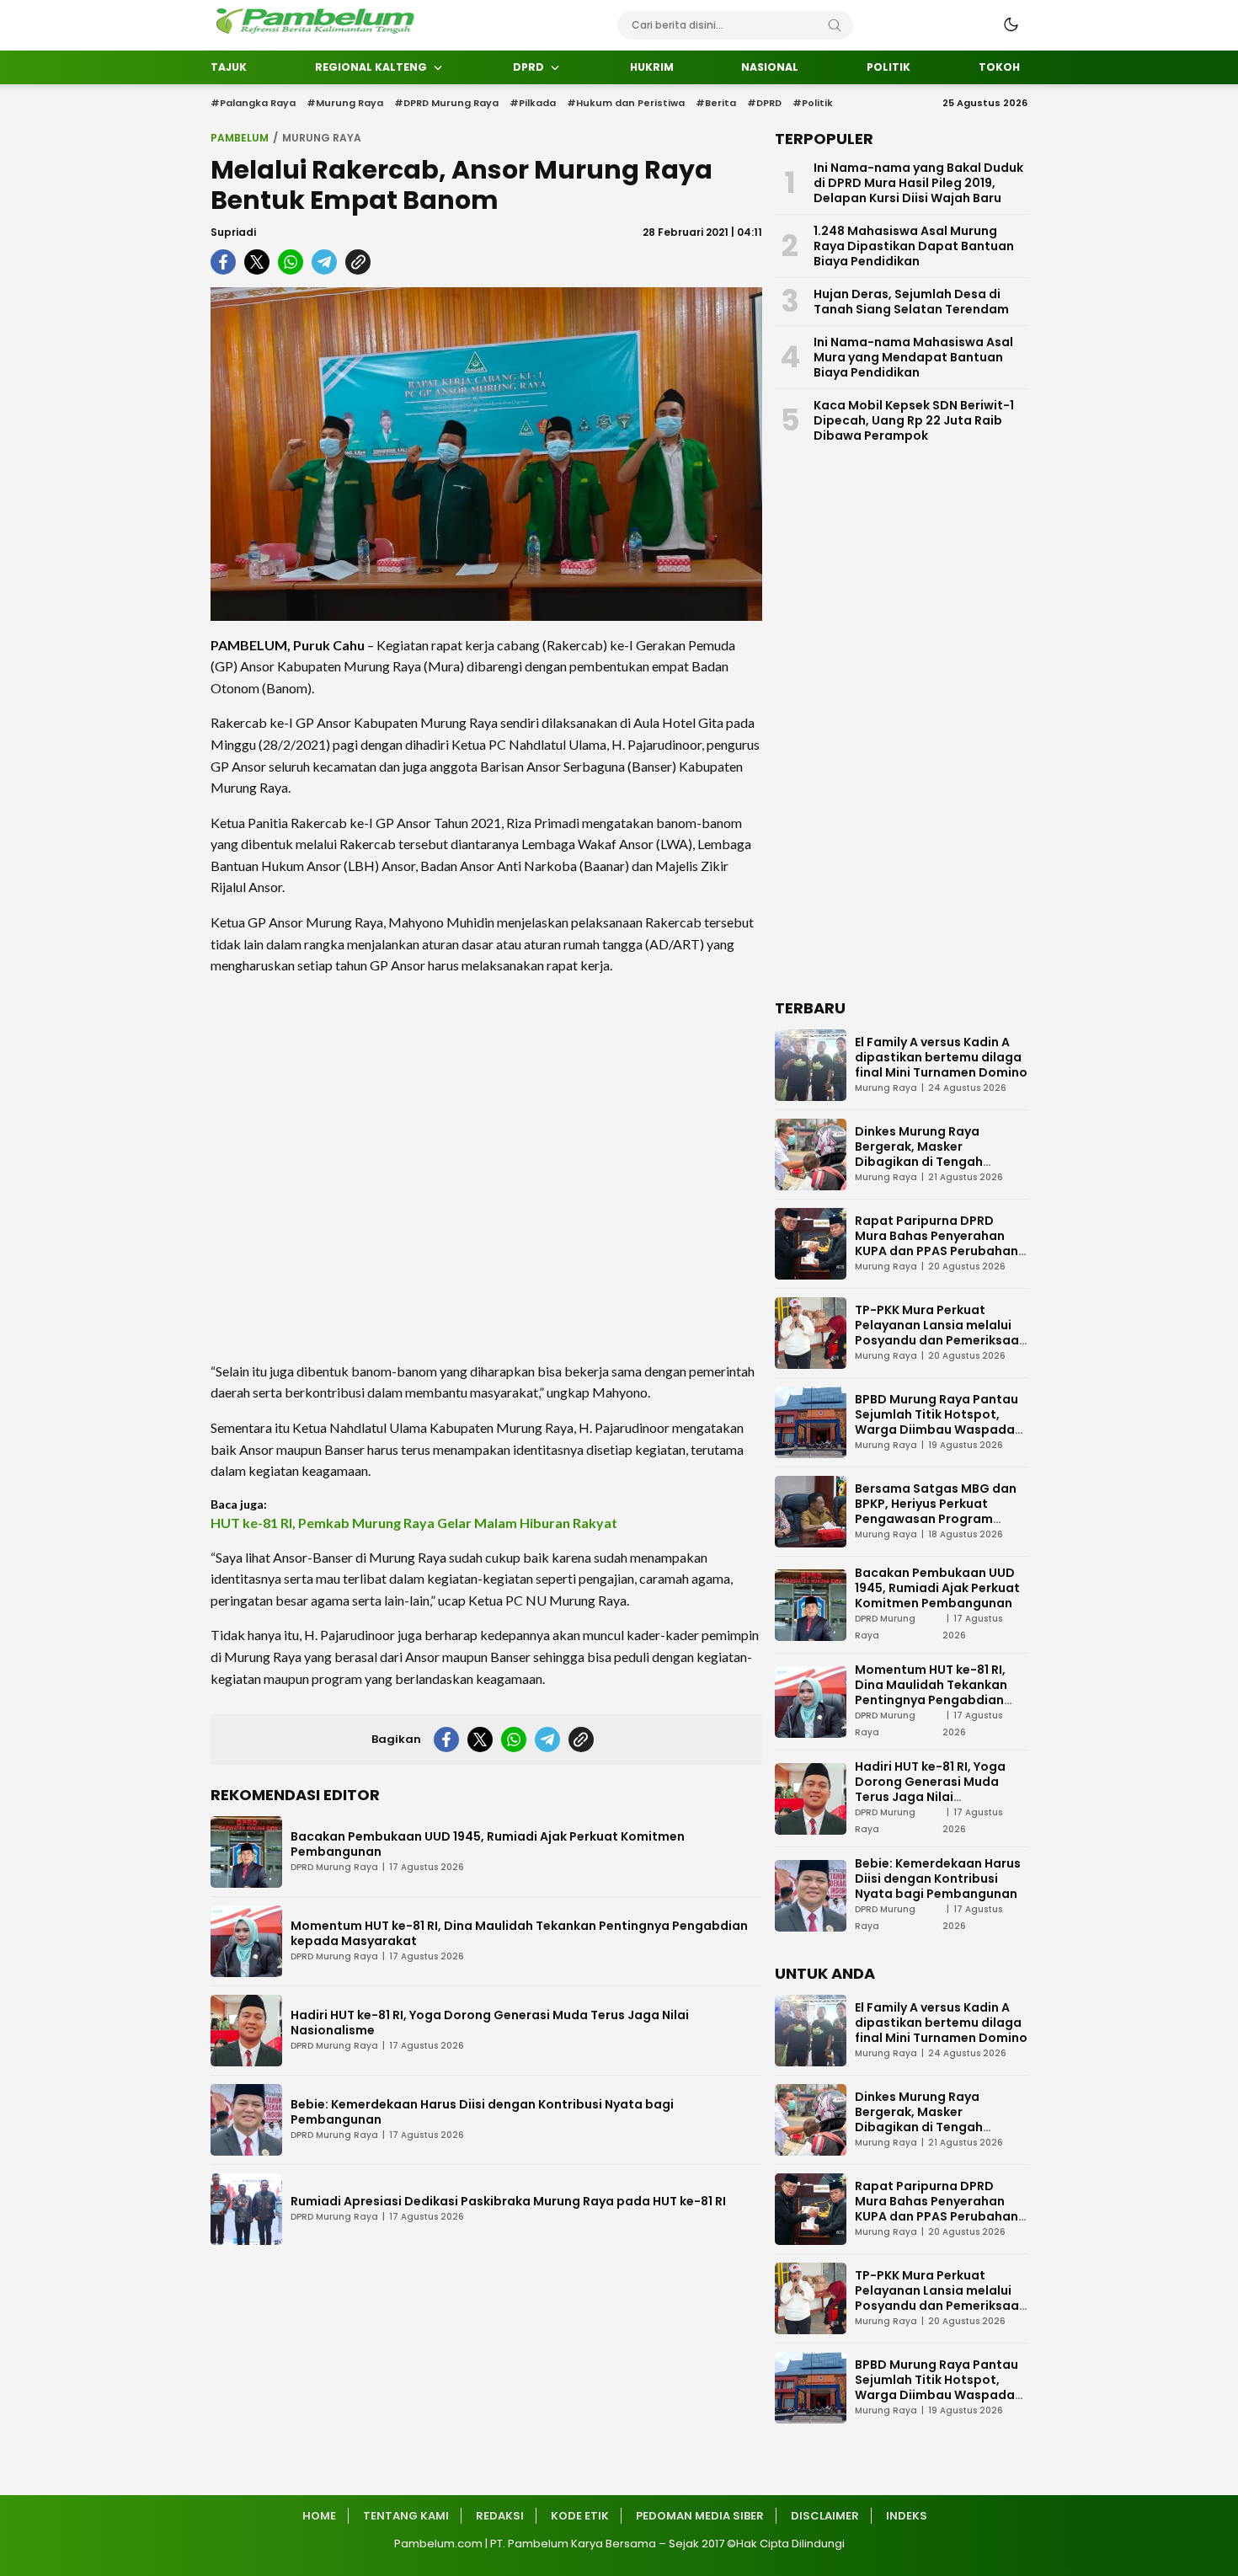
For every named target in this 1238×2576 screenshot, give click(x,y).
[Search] (835, 25)
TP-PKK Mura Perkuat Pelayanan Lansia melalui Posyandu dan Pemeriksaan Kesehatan (941, 1333)
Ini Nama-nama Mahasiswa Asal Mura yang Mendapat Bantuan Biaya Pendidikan (913, 357)
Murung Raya (322, 138)
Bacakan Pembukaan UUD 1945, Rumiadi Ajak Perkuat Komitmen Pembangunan (488, 1844)
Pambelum (240, 138)
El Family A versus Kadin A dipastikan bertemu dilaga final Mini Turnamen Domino (941, 1057)
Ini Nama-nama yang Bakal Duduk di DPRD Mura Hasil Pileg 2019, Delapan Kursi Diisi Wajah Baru (918, 183)
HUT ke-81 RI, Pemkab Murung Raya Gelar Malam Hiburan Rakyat (414, 1523)
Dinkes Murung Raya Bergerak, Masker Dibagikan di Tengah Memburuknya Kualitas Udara (926, 1162)
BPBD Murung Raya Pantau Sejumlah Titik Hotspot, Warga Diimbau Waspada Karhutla (937, 1422)
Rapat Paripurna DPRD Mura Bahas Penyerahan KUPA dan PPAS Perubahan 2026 (937, 1243)
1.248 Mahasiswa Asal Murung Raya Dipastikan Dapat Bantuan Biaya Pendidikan (914, 246)
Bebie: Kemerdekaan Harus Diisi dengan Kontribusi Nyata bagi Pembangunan (482, 2112)
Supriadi (233, 232)
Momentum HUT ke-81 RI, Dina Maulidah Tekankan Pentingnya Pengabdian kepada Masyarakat (519, 1933)
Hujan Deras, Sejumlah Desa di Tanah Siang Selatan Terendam (911, 302)
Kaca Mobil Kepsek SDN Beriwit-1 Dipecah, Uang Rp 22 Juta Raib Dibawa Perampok (914, 420)
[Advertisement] (486, 1168)
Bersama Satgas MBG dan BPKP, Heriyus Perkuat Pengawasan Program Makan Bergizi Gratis (936, 1511)
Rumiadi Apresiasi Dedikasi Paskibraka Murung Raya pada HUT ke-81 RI (508, 2201)
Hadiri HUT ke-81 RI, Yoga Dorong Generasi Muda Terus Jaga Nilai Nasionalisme (490, 2023)
